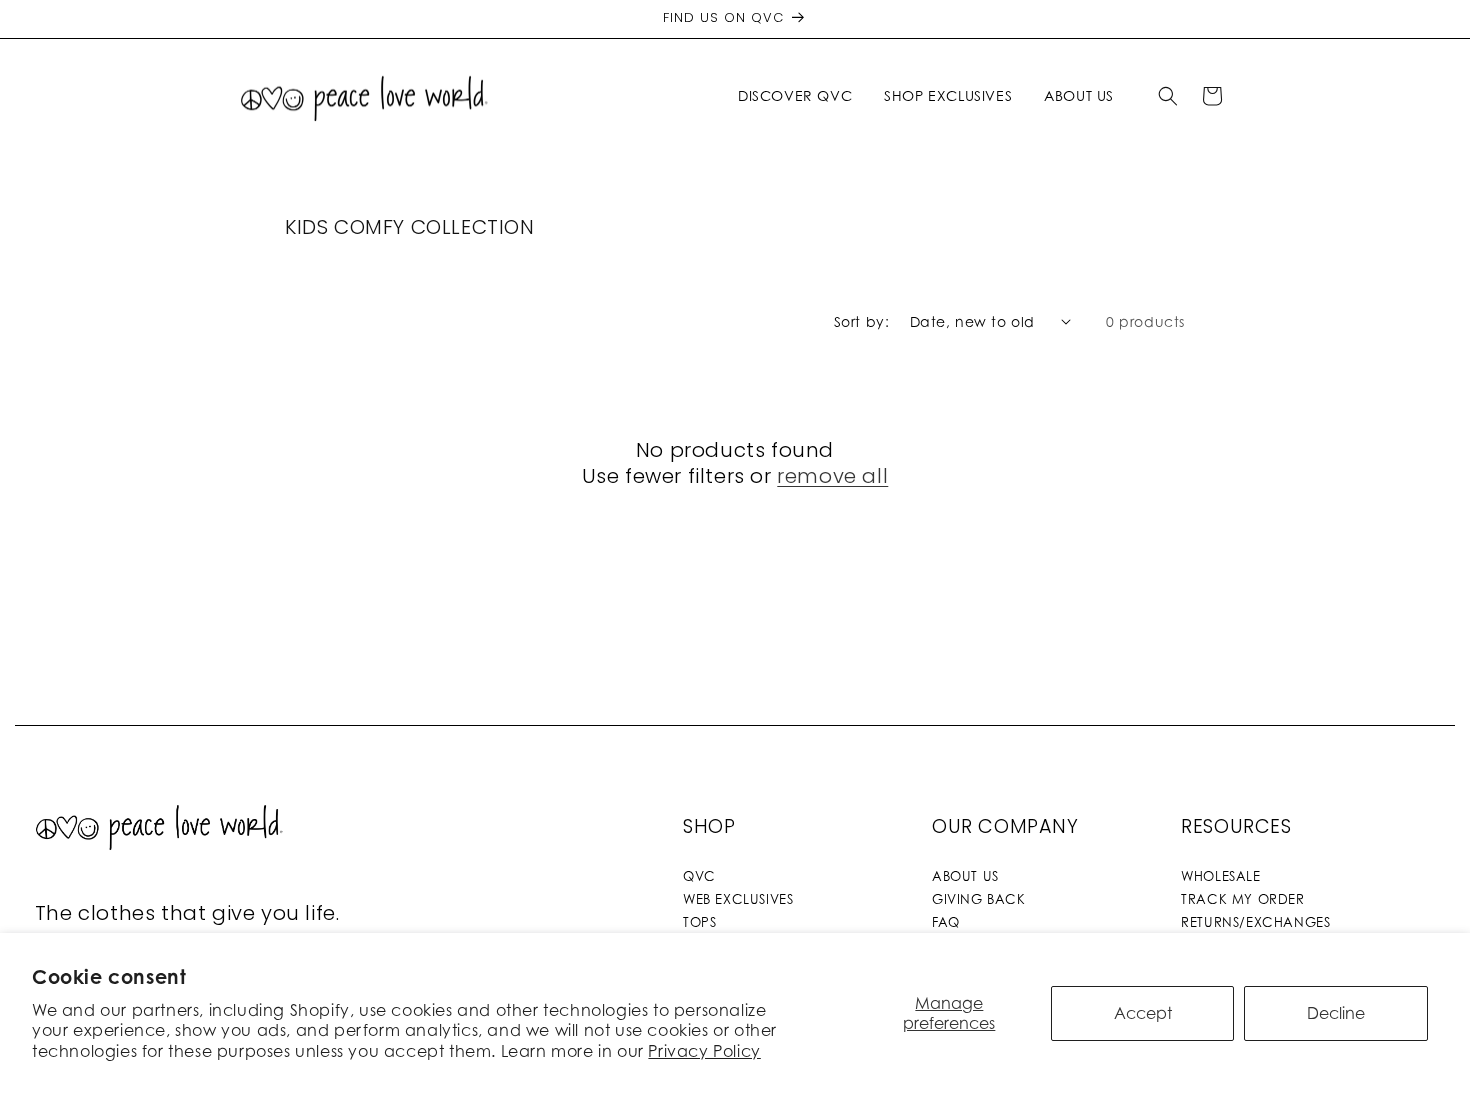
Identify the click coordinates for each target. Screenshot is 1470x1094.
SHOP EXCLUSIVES (948, 95)
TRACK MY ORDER (1242, 899)
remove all (832, 476)
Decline (1336, 1013)
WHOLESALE (1220, 876)
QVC (699, 876)
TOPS (699, 922)
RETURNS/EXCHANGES (1255, 922)
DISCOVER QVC (795, 95)
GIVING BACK (979, 899)
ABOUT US (965, 876)
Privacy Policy (704, 1051)
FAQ (946, 922)
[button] (799, 95)
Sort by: (862, 321)
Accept (1143, 1013)
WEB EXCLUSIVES (738, 899)
